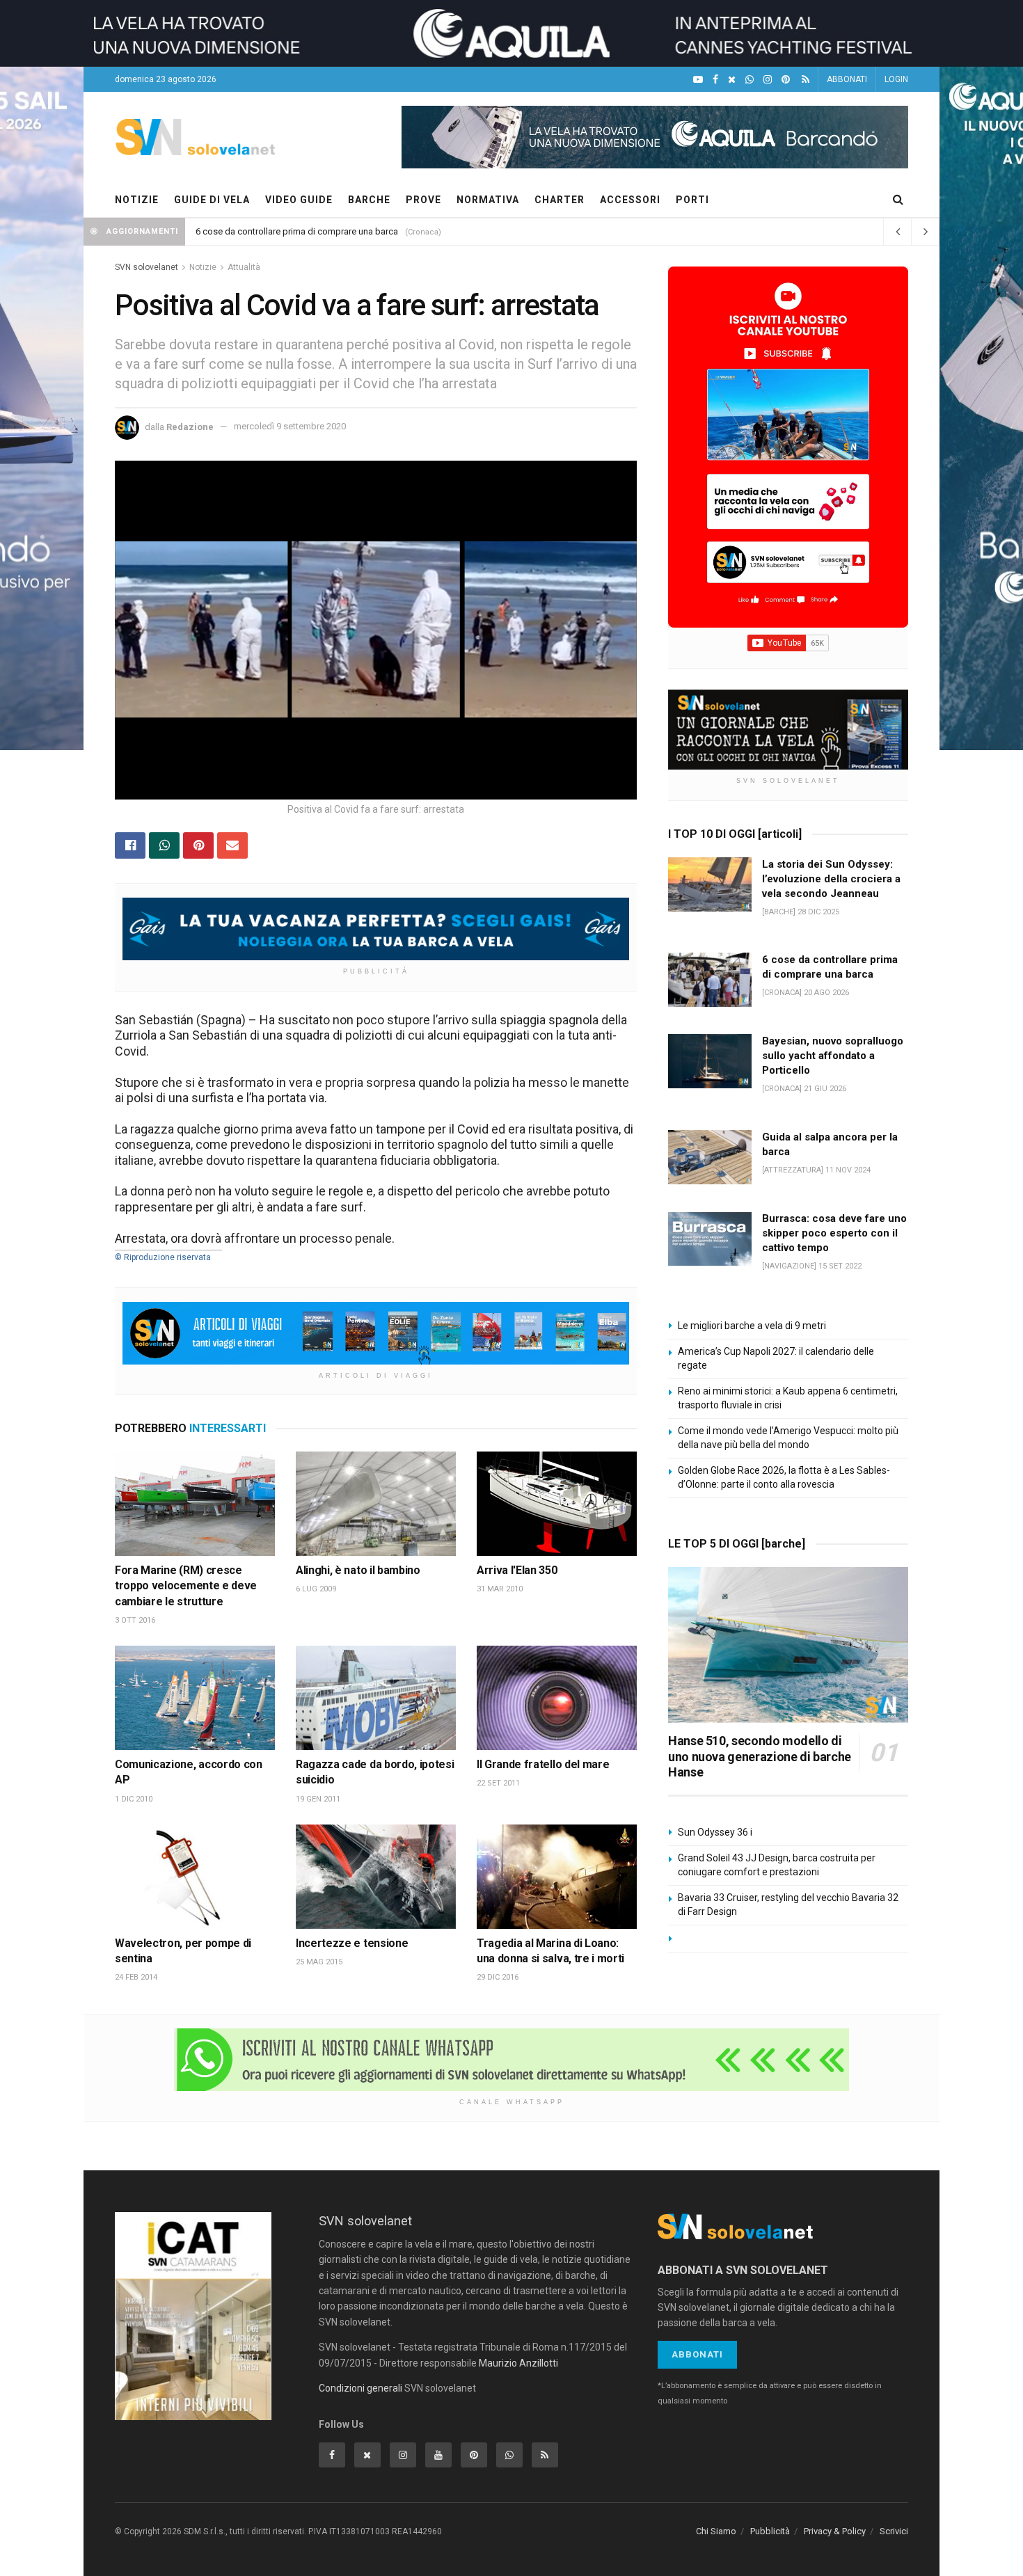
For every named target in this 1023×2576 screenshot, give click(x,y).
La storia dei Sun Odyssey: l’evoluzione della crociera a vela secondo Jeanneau (831, 879)
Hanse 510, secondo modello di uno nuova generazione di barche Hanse (760, 1756)
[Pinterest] (786, 80)
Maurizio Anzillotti (518, 2363)
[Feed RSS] (806, 80)
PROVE (423, 200)
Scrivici (894, 2531)
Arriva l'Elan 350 (517, 1570)
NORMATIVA (488, 200)
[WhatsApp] (750, 80)
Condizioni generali (360, 2388)
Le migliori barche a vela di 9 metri (752, 1326)
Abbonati (697, 2354)
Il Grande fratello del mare (543, 1764)
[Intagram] (768, 80)
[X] (732, 80)
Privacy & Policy (835, 2531)
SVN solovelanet (146, 267)
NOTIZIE (137, 200)
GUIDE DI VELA (212, 200)
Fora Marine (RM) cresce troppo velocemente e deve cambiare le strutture (186, 1586)
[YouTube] (698, 80)
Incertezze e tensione (352, 1943)
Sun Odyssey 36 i (715, 1832)
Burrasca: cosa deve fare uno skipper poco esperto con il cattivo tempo (834, 1233)
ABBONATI (847, 79)
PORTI (692, 200)
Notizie (203, 267)
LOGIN (896, 79)
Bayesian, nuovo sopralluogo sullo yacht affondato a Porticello (833, 1056)
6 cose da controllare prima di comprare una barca (297, 231)
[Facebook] (715, 80)
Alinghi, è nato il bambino (358, 1570)
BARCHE (369, 200)
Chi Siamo (716, 2531)
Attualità (244, 267)
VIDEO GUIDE (299, 200)
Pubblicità (770, 2531)
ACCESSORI (630, 200)
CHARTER (560, 200)
